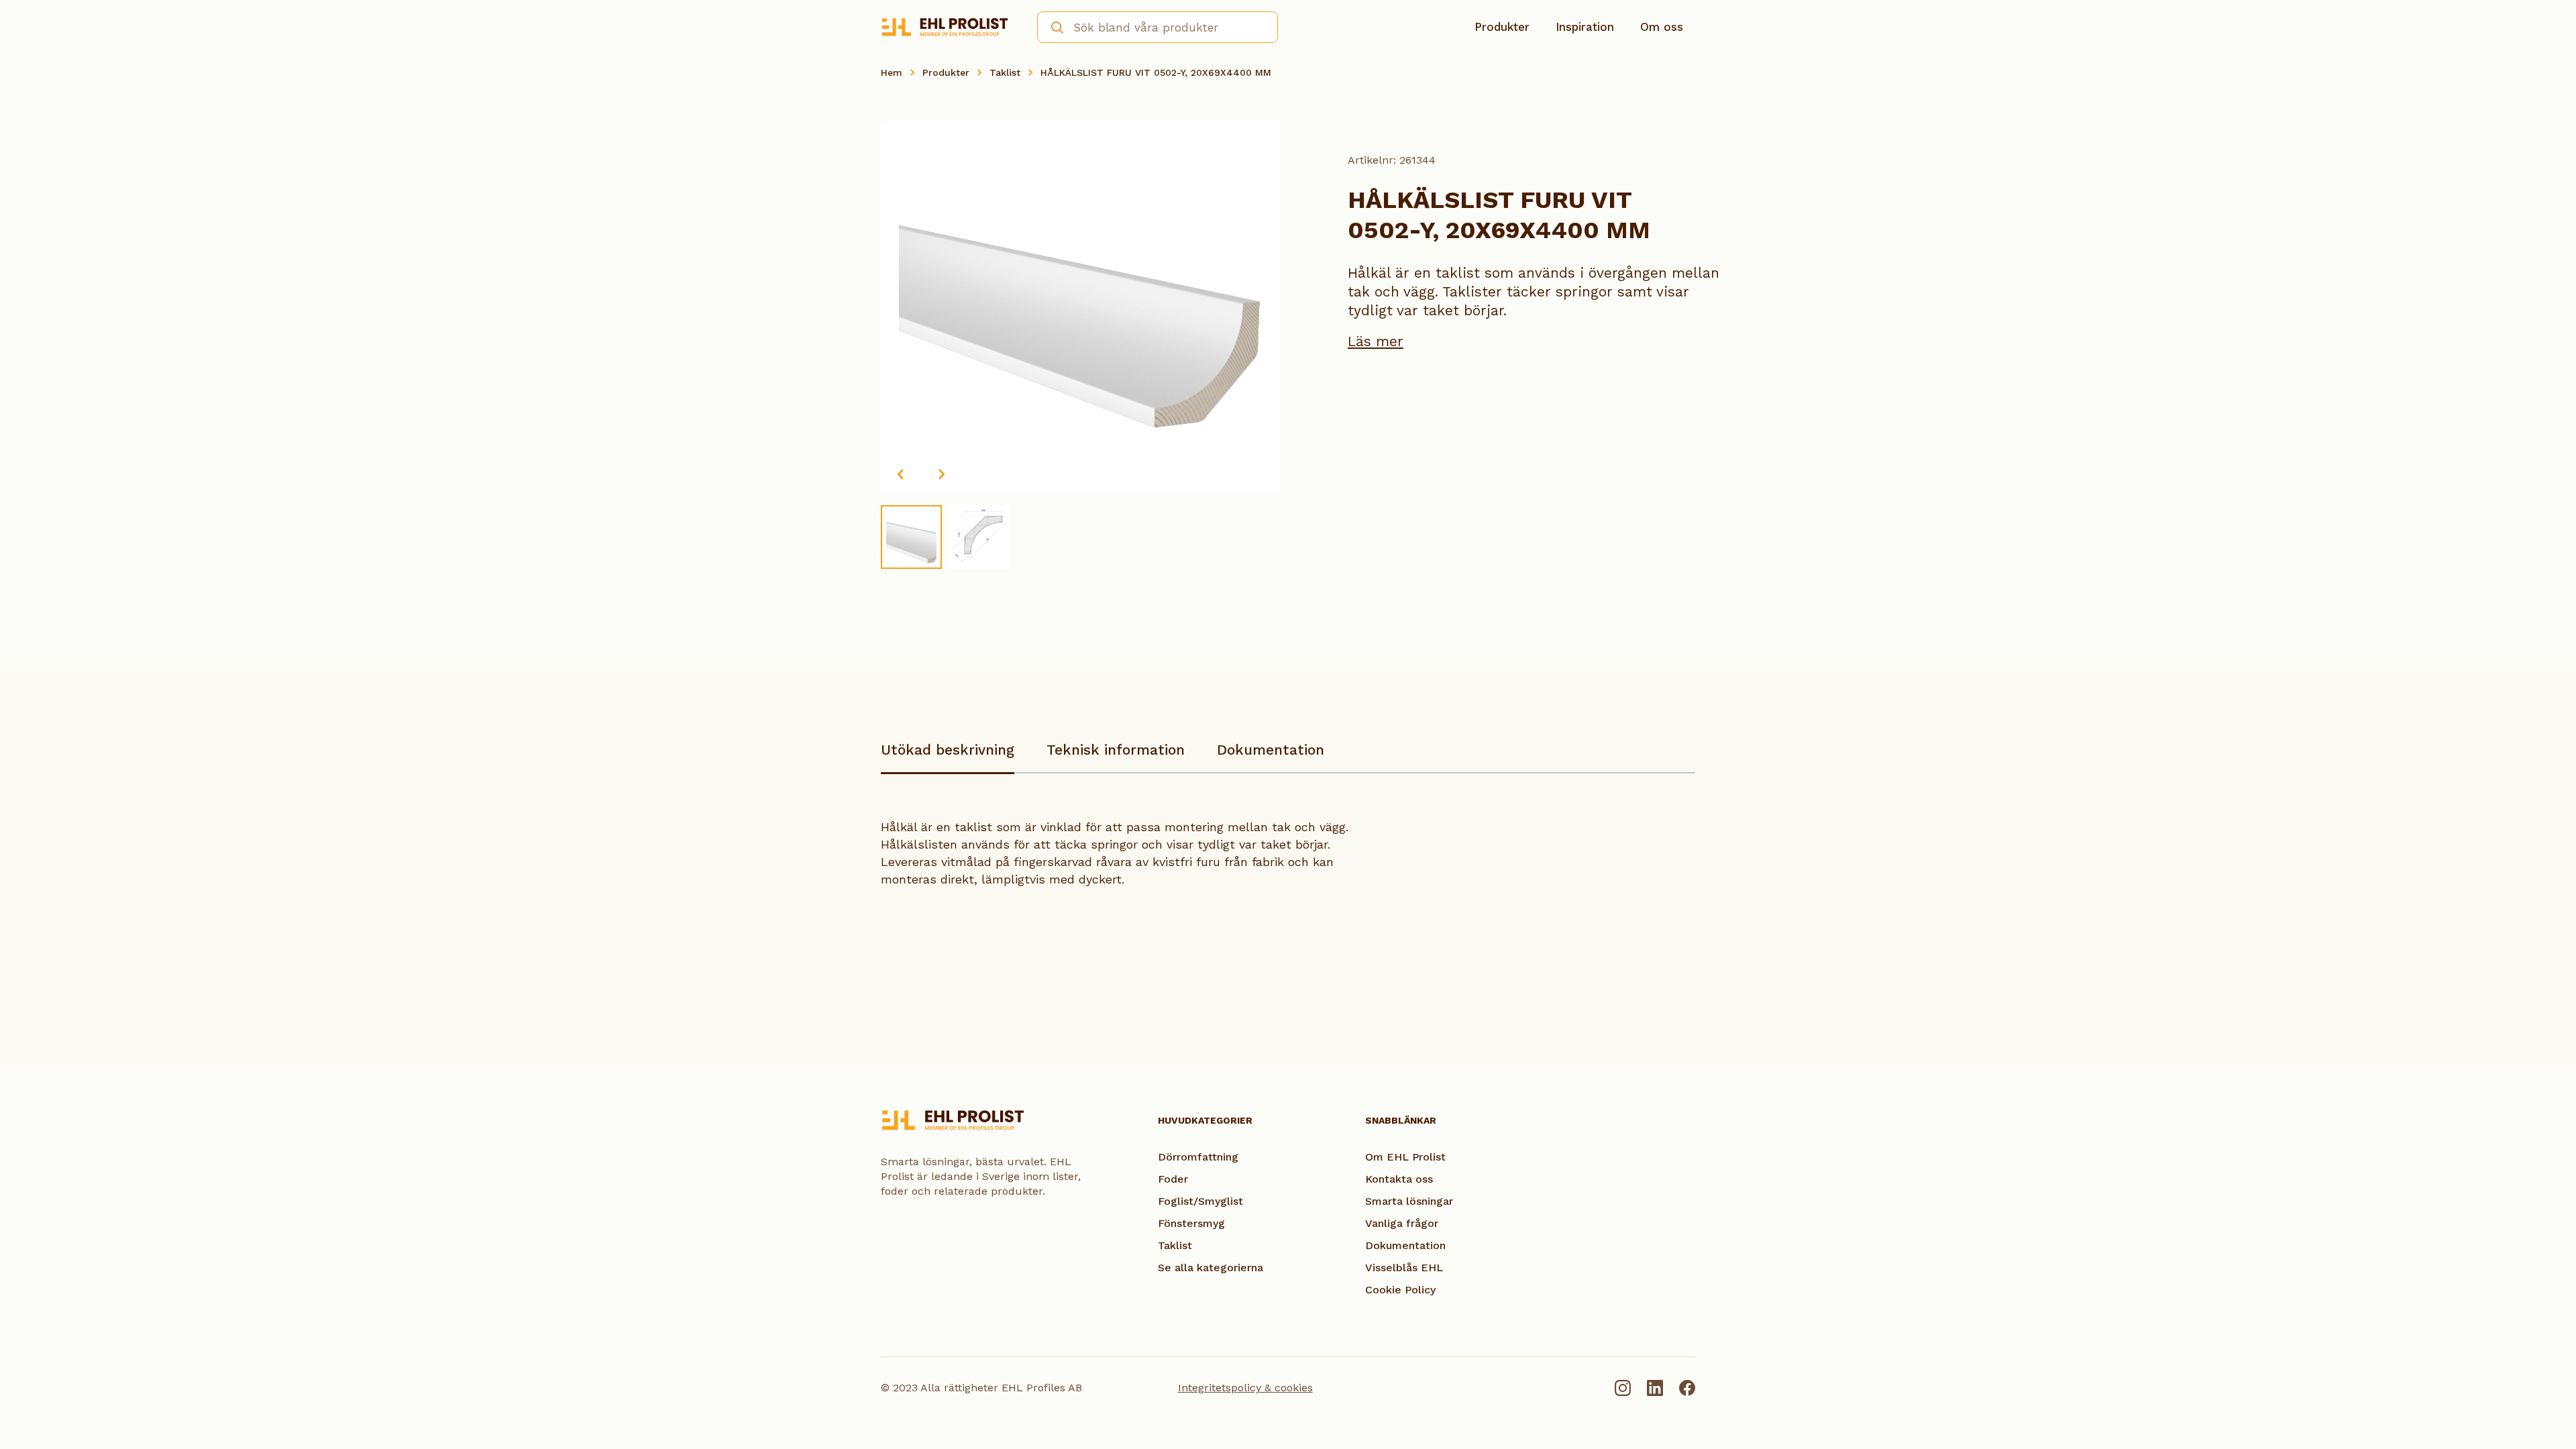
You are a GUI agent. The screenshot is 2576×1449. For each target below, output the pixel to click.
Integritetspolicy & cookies (1245, 1388)
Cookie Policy (1400, 1290)
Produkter (1502, 27)
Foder (1173, 1179)
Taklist (1005, 72)
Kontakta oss (1399, 1179)
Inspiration (1585, 27)
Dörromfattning (1198, 1157)
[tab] (948, 756)
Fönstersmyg (1191, 1223)
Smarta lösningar (1409, 1201)
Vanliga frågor (1402, 1223)
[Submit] (1053, 26)
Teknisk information (1116, 750)
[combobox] (1158, 27)
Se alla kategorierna (1211, 1268)
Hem (892, 72)
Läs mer (1376, 341)
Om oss (1662, 27)
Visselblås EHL (1404, 1268)
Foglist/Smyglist (1200, 1201)
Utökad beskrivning (948, 750)
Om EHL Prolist (1405, 1157)
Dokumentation (1271, 750)
